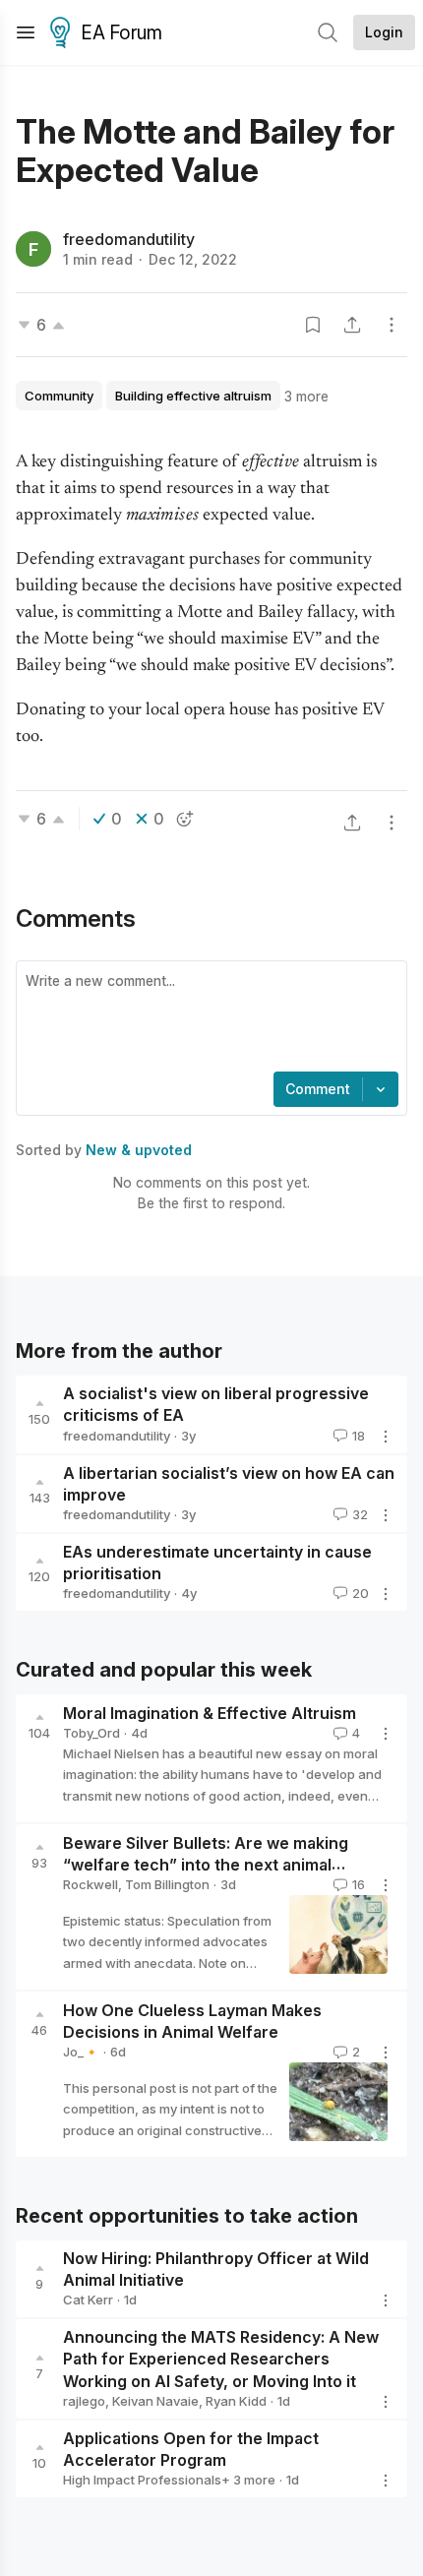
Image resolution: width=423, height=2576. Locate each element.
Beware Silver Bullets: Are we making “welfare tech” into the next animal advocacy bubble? (206, 1865)
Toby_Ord (91, 1733)
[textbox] (208, 1018)
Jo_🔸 (81, 2052)
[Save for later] (313, 325)
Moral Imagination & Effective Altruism (210, 1713)
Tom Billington (167, 1884)
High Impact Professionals (142, 2480)
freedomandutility (129, 239)
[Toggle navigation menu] (26, 32)
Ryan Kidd (236, 2401)
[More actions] (392, 325)
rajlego (84, 2401)
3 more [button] (306, 396)
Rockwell (91, 1884)
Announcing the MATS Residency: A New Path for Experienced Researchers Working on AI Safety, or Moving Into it (221, 2360)
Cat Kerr (88, 2300)
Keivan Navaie (155, 2401)
